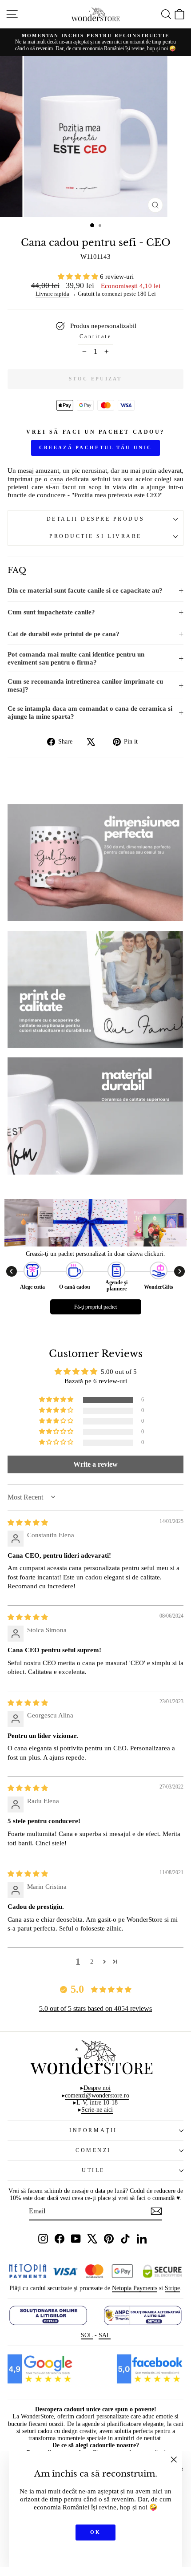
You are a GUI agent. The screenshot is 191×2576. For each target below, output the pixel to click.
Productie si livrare (95, 536)
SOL (87, 2335)
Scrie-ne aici (97, 2110)
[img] (28, 1523)
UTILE (93, 2170)
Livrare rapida (52, 294)
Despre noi (97, 2088)
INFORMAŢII (93, 2131)
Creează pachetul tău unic (96, 447)
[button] (79, 277)
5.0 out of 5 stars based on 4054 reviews (95, 2008)
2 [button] (92, 1962)
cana (57, 479)
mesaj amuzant (38, 471)
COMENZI (93, 2151)
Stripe (172, 2288)
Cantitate (96, 337)
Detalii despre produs (95, 519)
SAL (105, 2335)
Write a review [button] (95, 1464)
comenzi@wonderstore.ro (97, 2095)
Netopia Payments (135, 2288)
